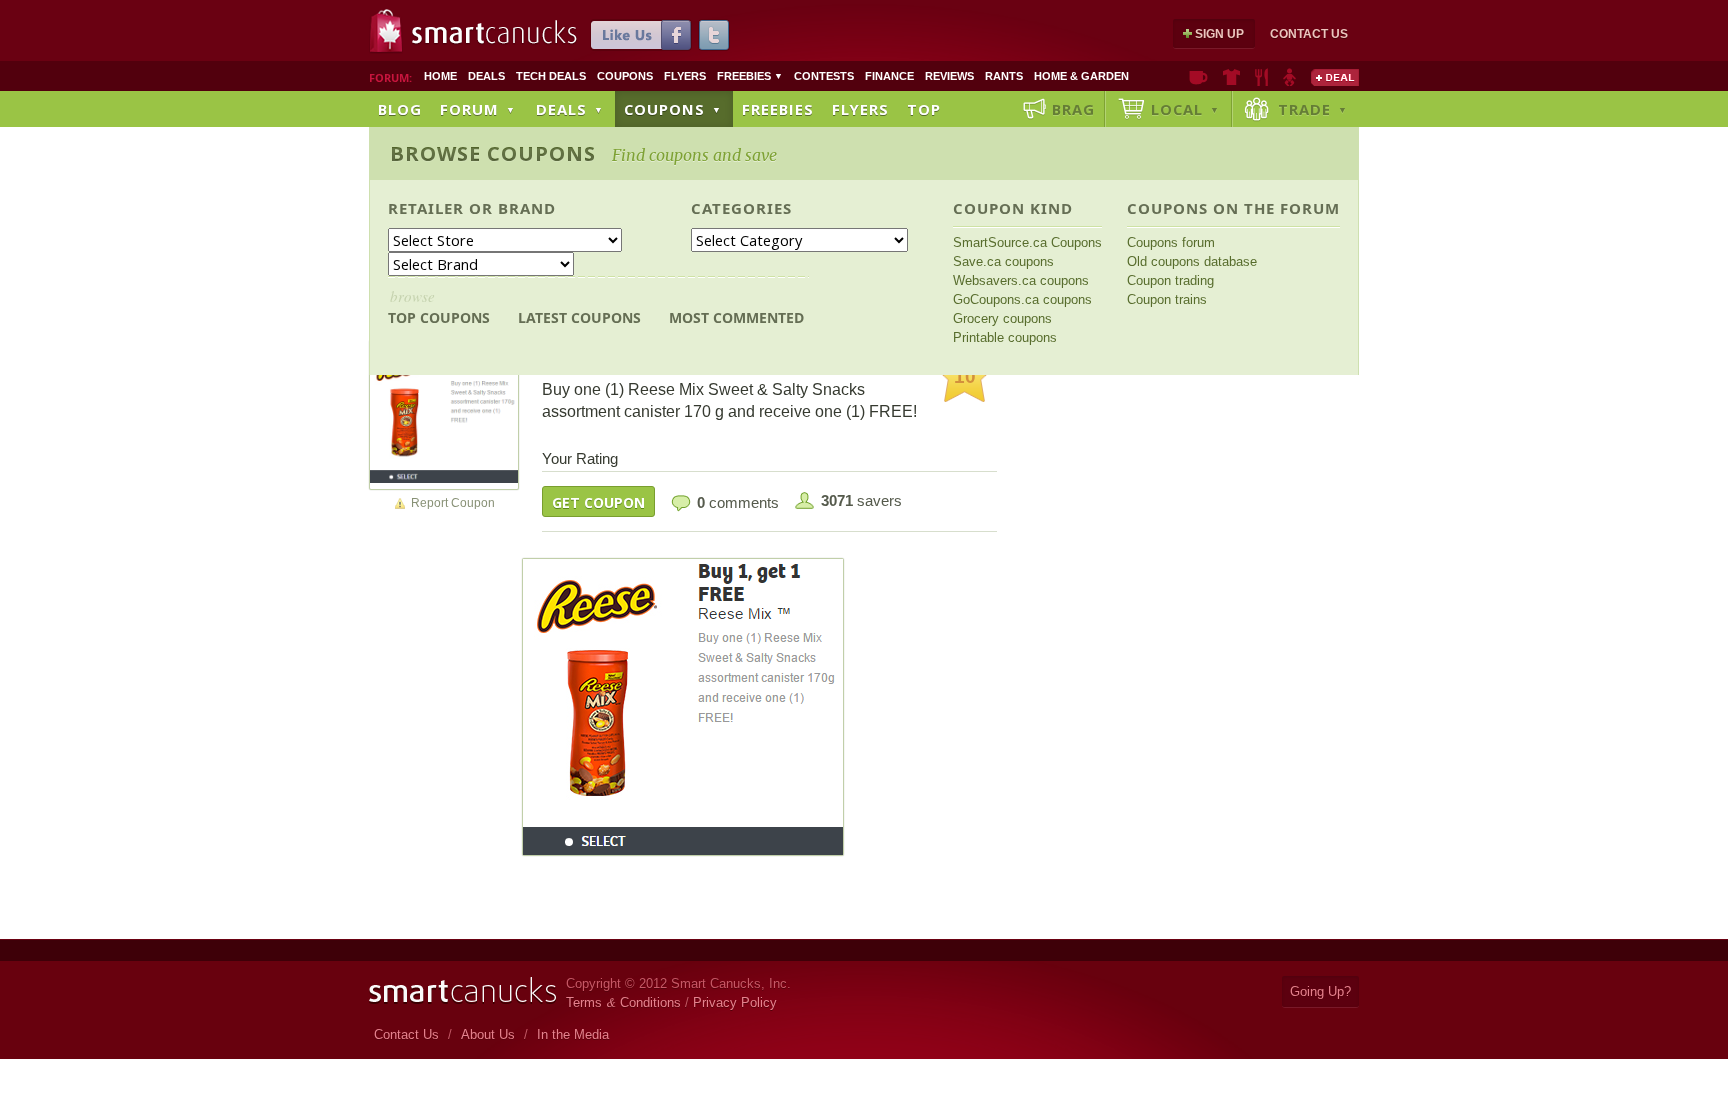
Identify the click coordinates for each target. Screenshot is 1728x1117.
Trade (1313, 109)
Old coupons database (1192, 261)
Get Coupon (598, 502)
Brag (1073, 109)
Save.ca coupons (1003, 261)
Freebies (750, 76)
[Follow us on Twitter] (714, 35)
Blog (400, 109)
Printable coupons (1005, 337)
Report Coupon (453, 503)
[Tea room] (1198, 77)
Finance (889, 76)
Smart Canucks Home (462, 990)
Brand (527, 208)
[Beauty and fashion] (1231, 77)
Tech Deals (551, 76)
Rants (1004, 76)
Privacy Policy (735, 1002)
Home (440, 76)
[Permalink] (444, 414)
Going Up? (1320, 991)
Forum (478, 109)
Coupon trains (1167, 299)
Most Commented (736, 317)
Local (1185, 109)
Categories (741, 208)
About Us (488, 1034)
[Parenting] (1289, 77)
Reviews (949, 76)
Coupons (625, 76)
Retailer (426, 208)
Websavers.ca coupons (1021, 280)
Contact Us (1309, 34)
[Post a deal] (1335, 77)
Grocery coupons (1002, 318)
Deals (486, 76)
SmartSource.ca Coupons (1027, 242)
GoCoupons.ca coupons (1022, 299)
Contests (824, 76)
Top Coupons (439, 306)
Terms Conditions (623, 1002)
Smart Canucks (494, 33)
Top (924, 109)
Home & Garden (1081, 76)
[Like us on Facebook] (641, 35)
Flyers (685, 76)
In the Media (573, 1034)
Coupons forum (1171, 242)
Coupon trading (1170, 280)
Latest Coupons (579, 317)
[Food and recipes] (1261, 77)
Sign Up (1219, 34)
